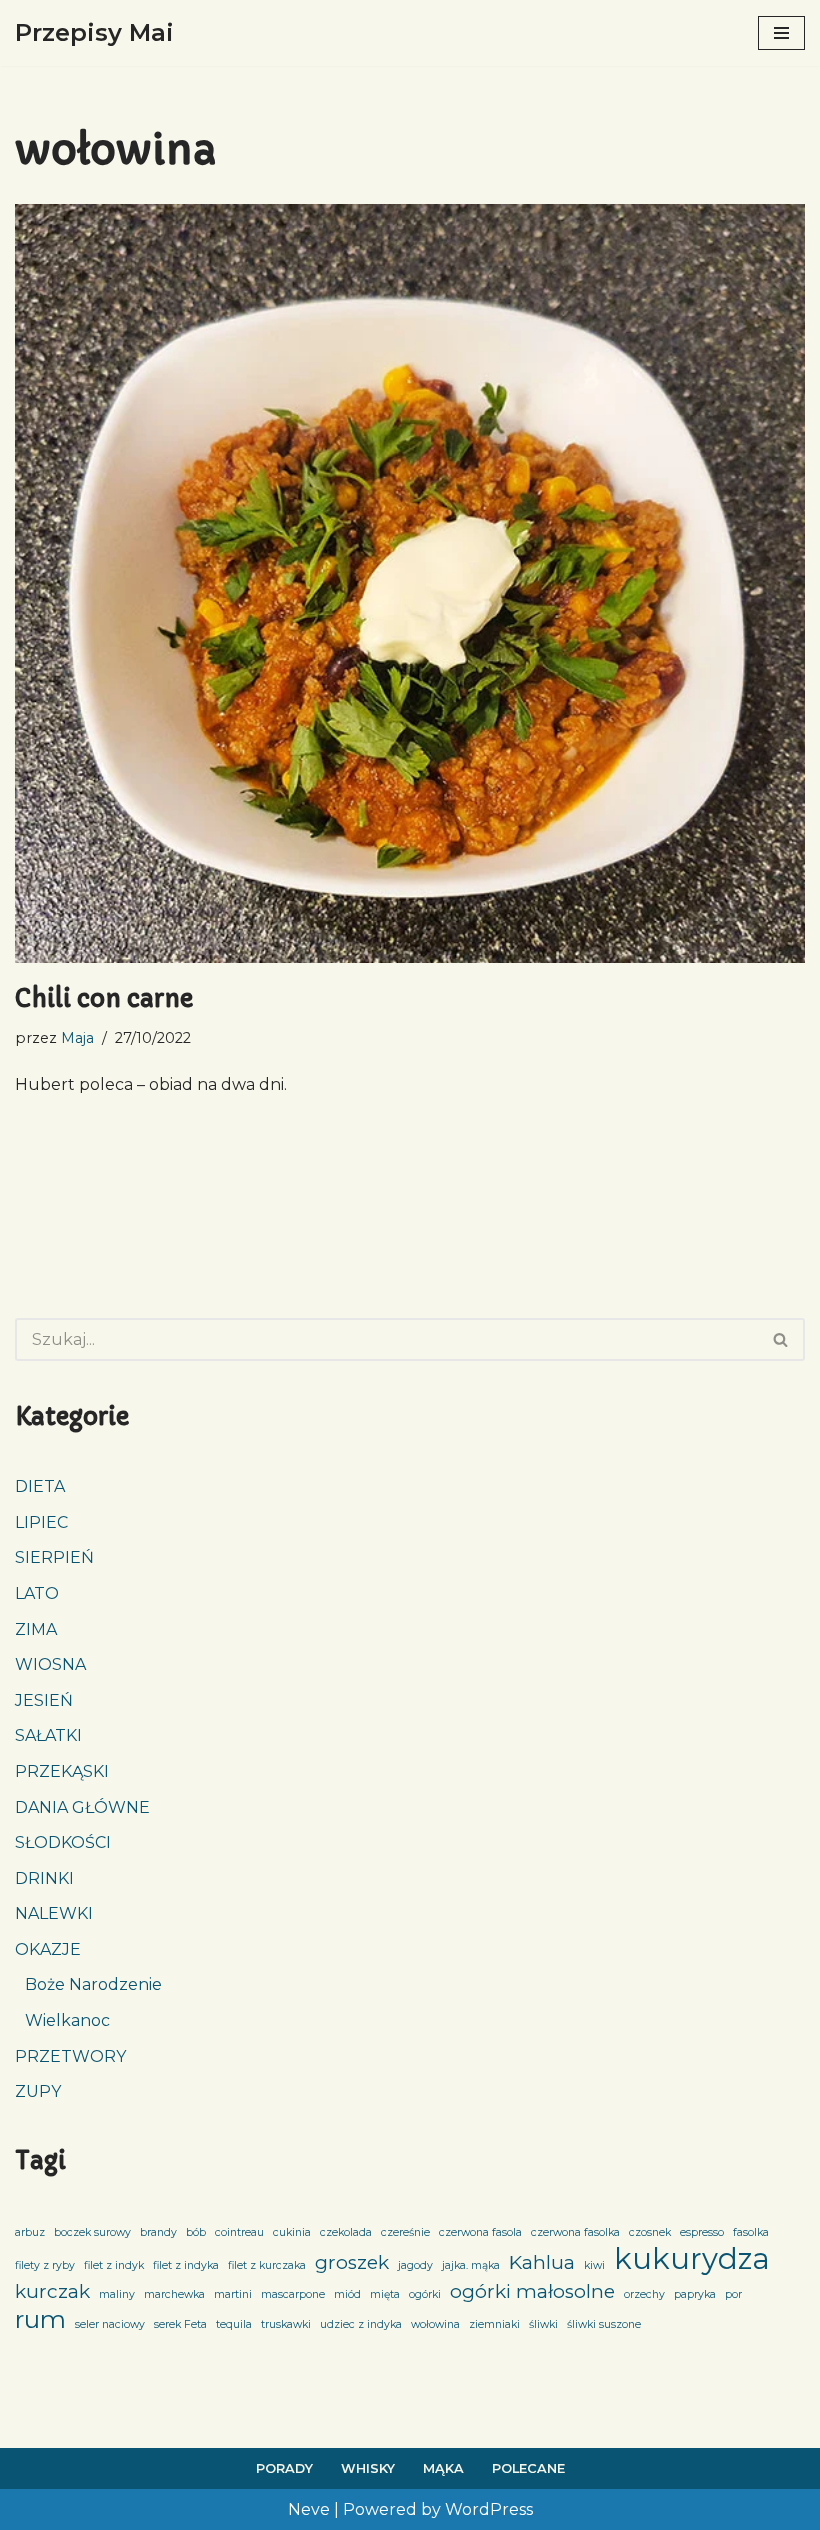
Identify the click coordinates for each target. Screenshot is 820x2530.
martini (233, 2294)
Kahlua (542, 2262)
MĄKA (443, 2468)
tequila (234, 2324)
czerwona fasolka (575, 2232)
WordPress (489, 2509)
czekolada (346, 2232)
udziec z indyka (361, 2324)
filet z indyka (186, 2265)
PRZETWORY (70, 2056)
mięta (385, 2294)
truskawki (286, 2324)
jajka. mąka (471, 2265)
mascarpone (293, 2294)
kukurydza (692, 2259)
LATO (37, 1593)
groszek (352, 2262)
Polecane (528, 2468)
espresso (702, 2232)
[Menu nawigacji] (781, 33)
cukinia (292, 2232)
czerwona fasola (480, 2232)
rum (40, 2320)
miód (347, 2294)
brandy (158, 2232)
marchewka (174, 2294)
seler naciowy (110, 2324)
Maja (77, 1038)
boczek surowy (92, 2232)
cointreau (239, 2232)
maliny (117, 2294)
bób (196, 2232)
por (733, 2294)
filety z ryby (45, 2265)
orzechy (644, 2294)
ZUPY (38, 2091)
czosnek (650, 2232)
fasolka (751, 2232)
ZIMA (36, 1629)
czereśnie (405, 2232)
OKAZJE (48, 1949)
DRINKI (44, 1878)
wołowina (435, 2324)
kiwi (594, 2265)
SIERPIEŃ (54, 1557)
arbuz (30, 2232)
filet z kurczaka (267, 2265)
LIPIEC (41, 1522)
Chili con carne (104, 999)
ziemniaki (494, 2324)
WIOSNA (50, 1664)
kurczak (52, 2291)
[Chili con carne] (410, 583)
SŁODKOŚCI (63, 1842)
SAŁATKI (48, 1735)
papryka (695, 2294)
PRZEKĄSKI (62, 1771)
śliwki (543, 2324)
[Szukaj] (781, 1339)
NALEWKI (54, 1913)
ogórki (425, 2294)
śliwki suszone (604, 2324)
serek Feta (180, 2324)
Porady (284, 2468)
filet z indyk (114, 2265)
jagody (415, 2265)
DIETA (40, 1486)
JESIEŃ (44, 1700)
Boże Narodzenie (93, 1984)
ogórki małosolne (532, 2291)
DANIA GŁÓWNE (82, 1807)
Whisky (368, 2468)
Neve (309, 2509)
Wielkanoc (67, 2020)
